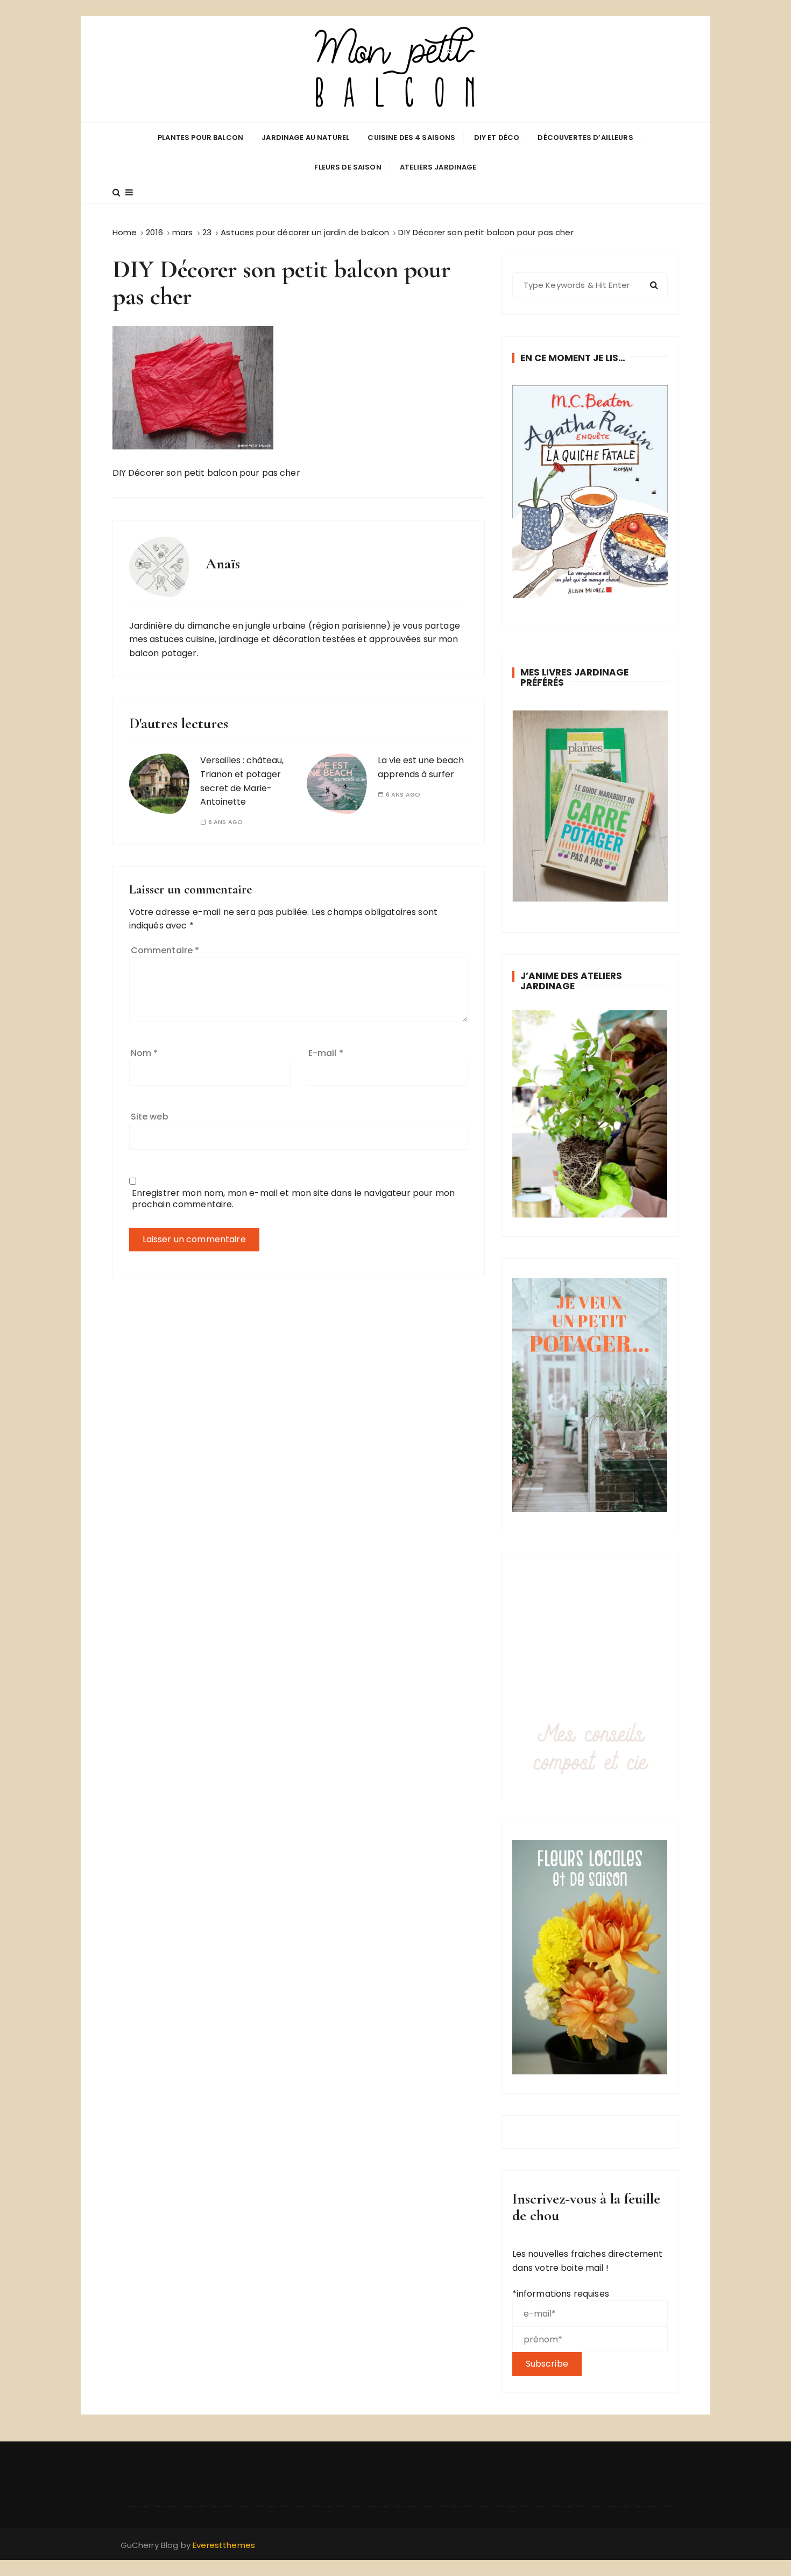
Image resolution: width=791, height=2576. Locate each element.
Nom (144, 1053)
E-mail (326, 1053)
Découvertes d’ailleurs (585, 138)
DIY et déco (497, 138)
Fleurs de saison (348, 167)
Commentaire (165, 950)
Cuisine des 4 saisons (411, 138)
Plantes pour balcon (200, 138)
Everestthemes (224, 2545)
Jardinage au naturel (305, 138)
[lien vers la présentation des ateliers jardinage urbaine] (590, 1114)
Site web (150, 1117)
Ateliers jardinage (438, 167)
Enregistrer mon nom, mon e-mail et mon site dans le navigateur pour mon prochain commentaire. (294, 1199)
